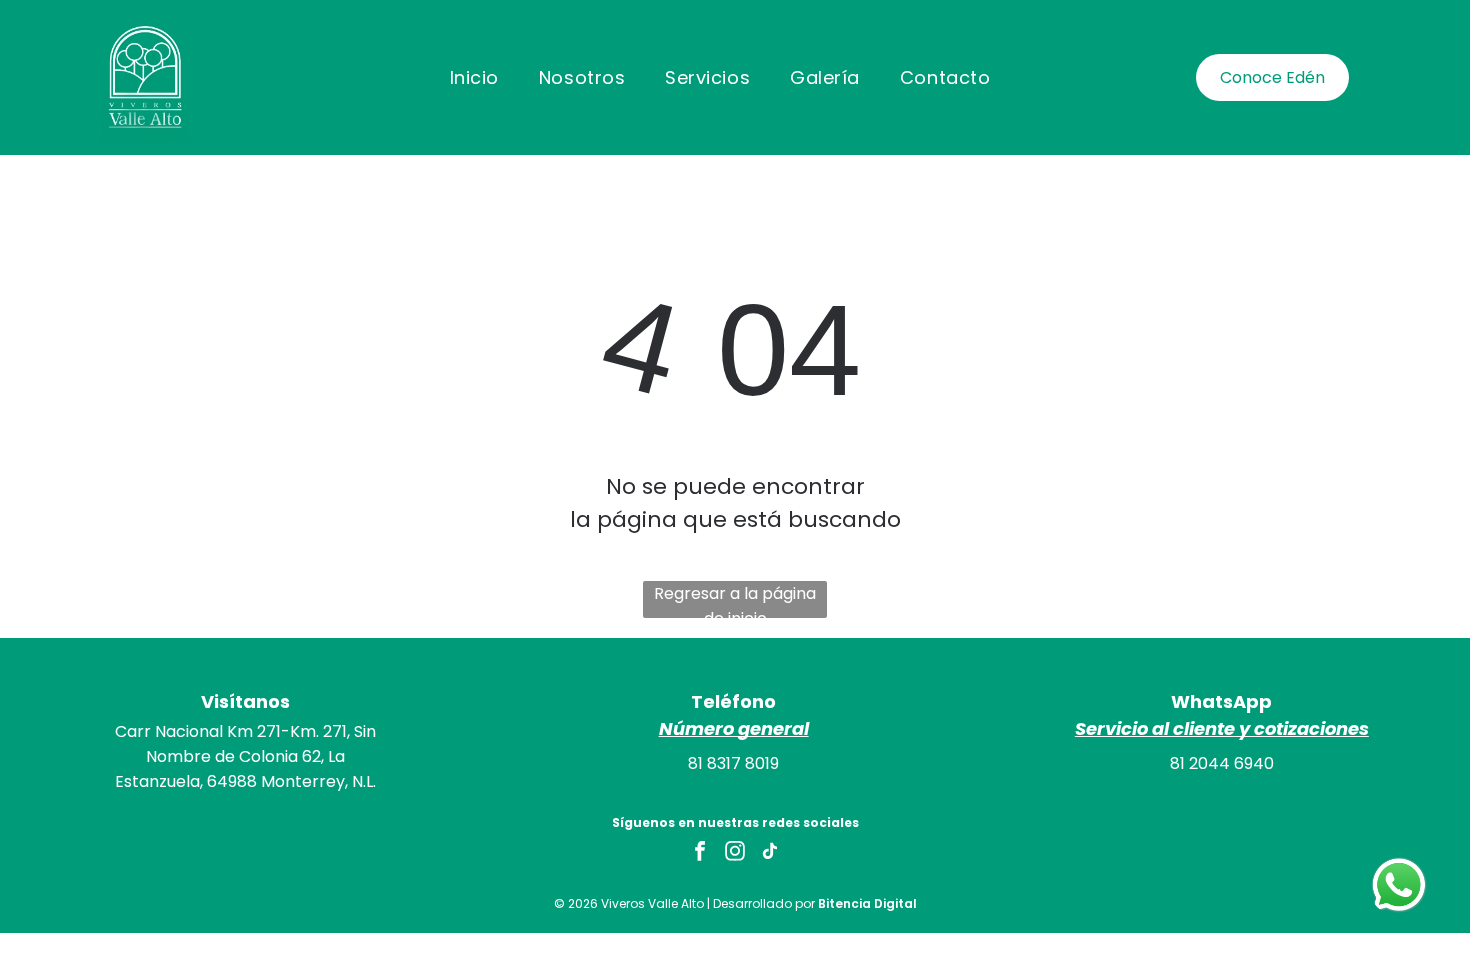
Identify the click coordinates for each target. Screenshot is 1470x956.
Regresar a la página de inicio (735, 600)
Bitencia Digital (867, 903)
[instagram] (735, 853)
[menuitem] (474, 77)
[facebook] (700, 853)
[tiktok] (770, 853)
